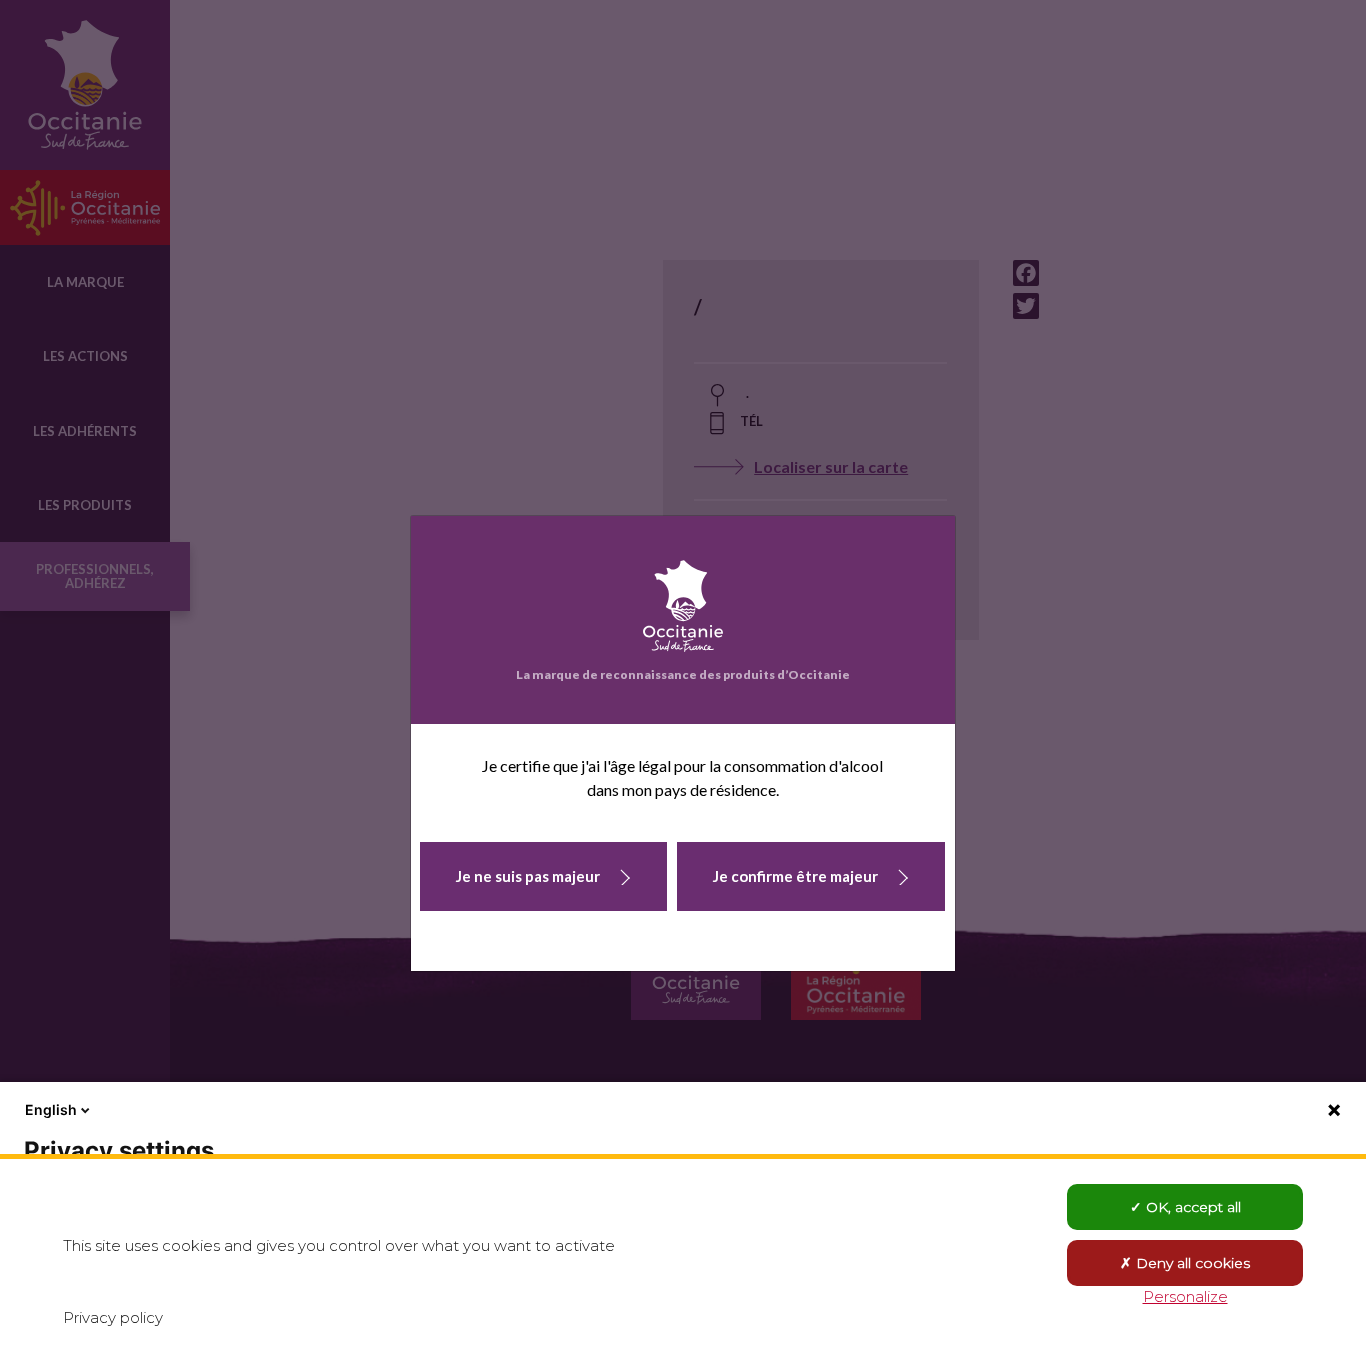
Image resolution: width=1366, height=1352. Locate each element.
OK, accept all (1191, 1207)
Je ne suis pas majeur (528, 876)
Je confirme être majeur (795, 876)
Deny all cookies (1191, 1263)
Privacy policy (113, 1317)
